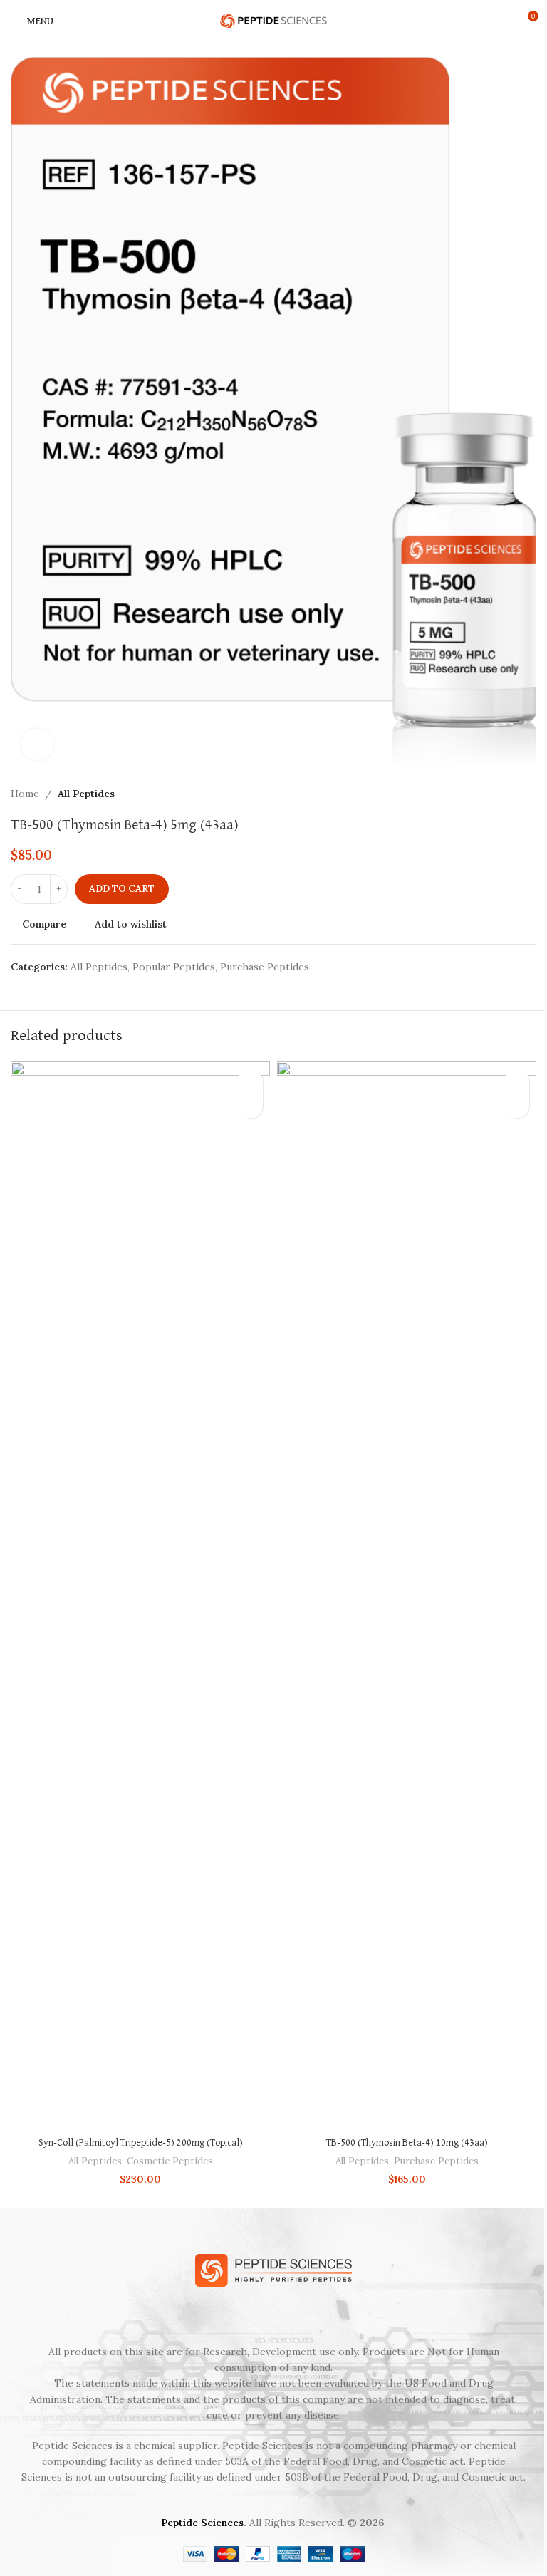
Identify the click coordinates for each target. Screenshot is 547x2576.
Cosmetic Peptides (170, 2161)
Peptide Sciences (202, 2523)
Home (25, 794)
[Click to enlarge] (37, 745)
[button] (250, 1106)
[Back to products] (511, 794)
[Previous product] (494, 794)
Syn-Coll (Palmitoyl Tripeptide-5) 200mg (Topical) (141, 2143)
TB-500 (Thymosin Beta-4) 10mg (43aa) (407, 2143)
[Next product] (528, 794)
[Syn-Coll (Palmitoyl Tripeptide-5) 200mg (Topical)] (140, 1596)
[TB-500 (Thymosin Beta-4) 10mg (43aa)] (407, 1596)
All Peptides (86, 794)
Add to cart (122, 889)
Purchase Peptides (265, 967)
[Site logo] (273, 21)
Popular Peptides (174, 967)
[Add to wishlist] (250, 1081)
